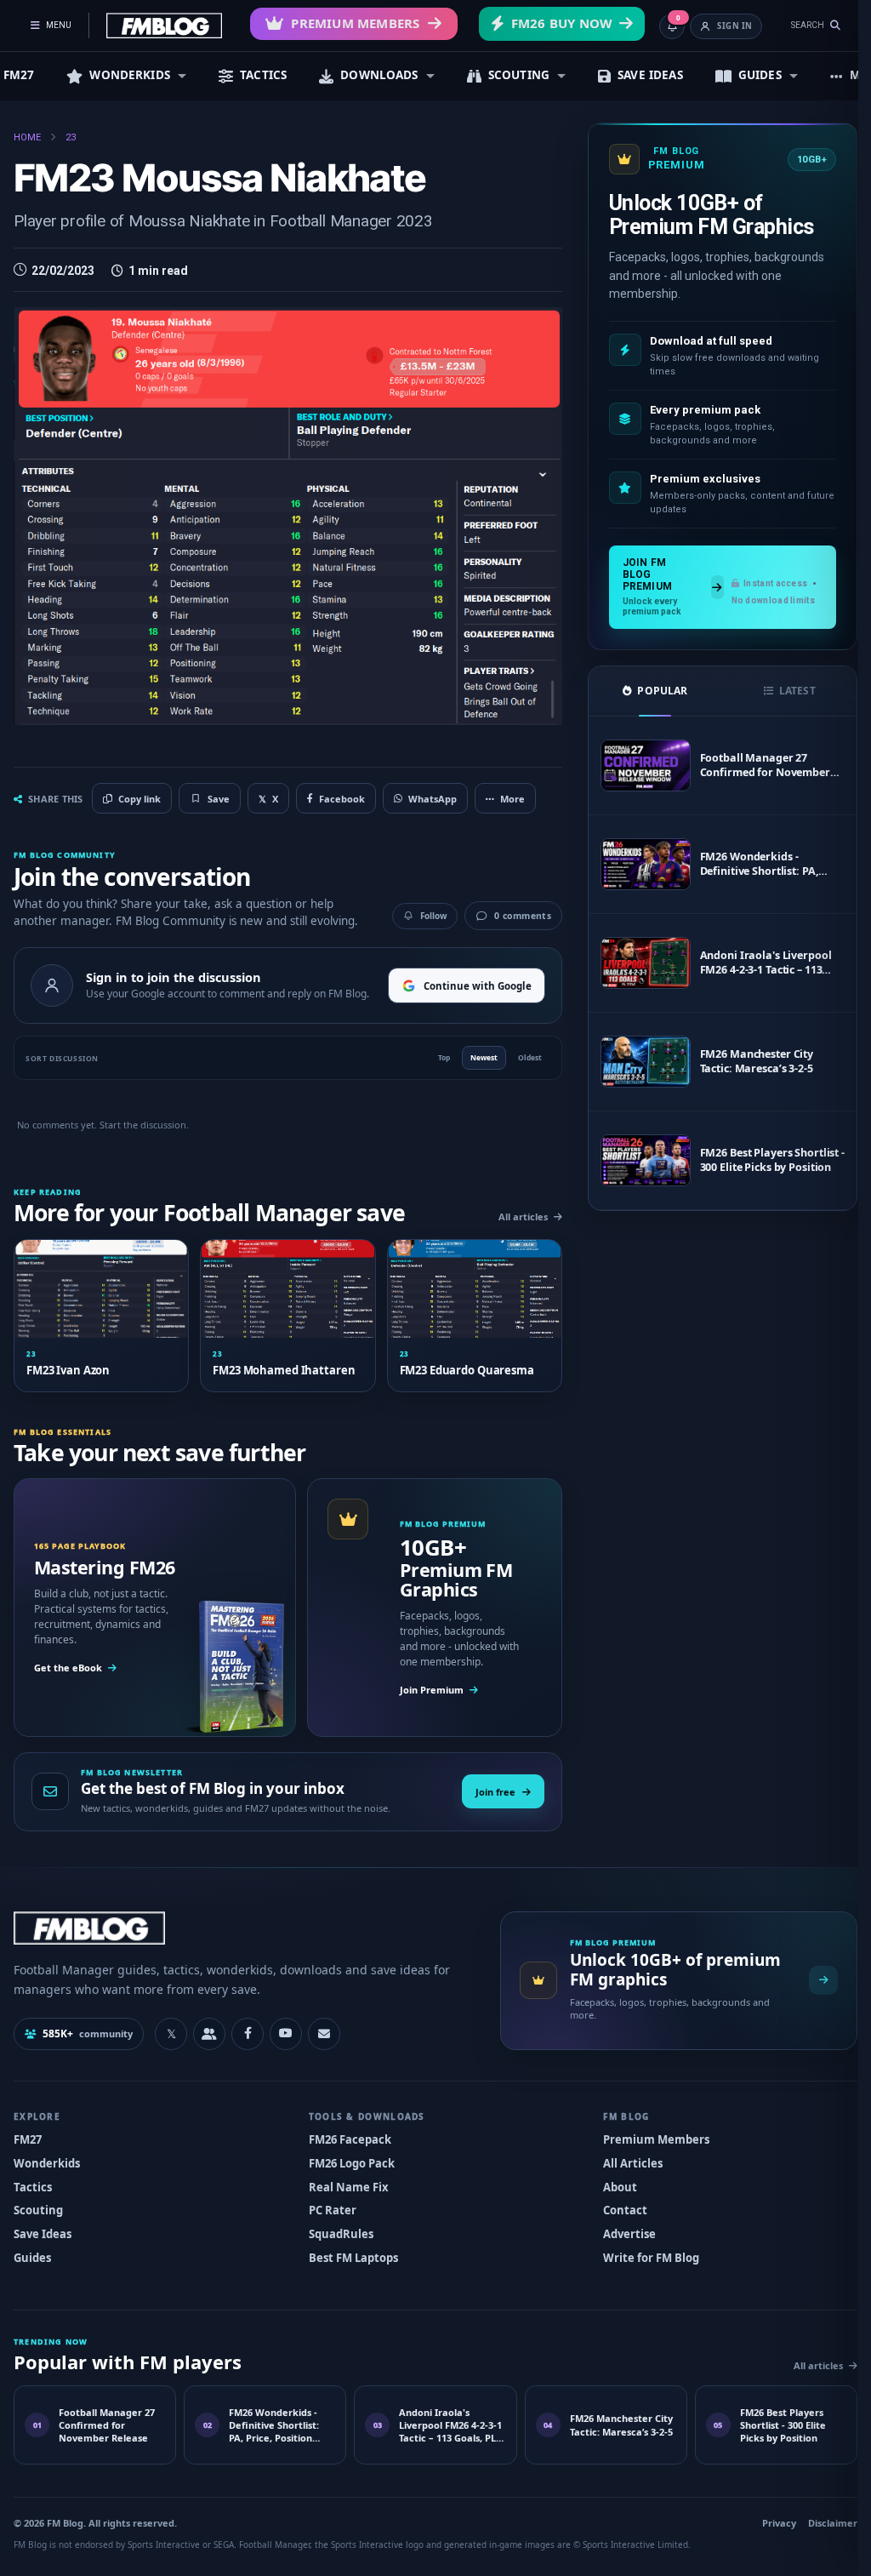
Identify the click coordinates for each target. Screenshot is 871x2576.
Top (435, 1055)
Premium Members (355, 23)
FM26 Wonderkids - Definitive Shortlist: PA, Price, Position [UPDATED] (756, 864)
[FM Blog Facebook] (248, 2030)
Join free (487, 1788)
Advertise (621, 2230)
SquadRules (337, 2230)
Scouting (38, 2206)
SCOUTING (519, 75)
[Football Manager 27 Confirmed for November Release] (636, 765)
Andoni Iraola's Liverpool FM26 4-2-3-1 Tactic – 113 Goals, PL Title (757, 962)
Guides (32, 2253)
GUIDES (760, 75)
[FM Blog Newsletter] (324, 2030)
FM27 (28, 2135)
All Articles (624, 2159)
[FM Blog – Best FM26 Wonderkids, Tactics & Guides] (164, 26)
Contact (617, 2206)
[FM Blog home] (239, 1924)
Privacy (766, 2519)
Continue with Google (469, 981)
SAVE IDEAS (650, 75)
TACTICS (263, 75)
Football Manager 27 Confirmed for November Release (756, 765)
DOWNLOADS (379, 75)
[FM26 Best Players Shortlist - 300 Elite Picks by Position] (636, 1160)
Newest (475, 1055)
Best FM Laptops (349, 2253)
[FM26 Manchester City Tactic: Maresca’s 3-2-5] (636, 1062)
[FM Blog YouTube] (286, 2030)
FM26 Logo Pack (347, 2159)
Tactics (33, 2183)
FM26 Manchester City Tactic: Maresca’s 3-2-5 (748, 1061)
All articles (515, 1214)
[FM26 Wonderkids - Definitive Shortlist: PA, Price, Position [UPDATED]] (636, 864)
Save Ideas (43, 2230)
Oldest (521, 1055)
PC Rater (328, 2206)
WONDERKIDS (130, 75)
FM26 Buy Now (562, 23)
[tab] (645, 691)
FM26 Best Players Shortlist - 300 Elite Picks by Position (760, 1160)
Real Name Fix (344, 2183)
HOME (27, 137)
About (612, 2183)
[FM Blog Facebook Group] (209, 2030)
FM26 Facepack (346, 2135)
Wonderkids (47, 2159)
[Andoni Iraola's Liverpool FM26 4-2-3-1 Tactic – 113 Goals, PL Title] (636, 963)
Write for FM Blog (643, 2253)
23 (71, 137)
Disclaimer (820, 2519)
